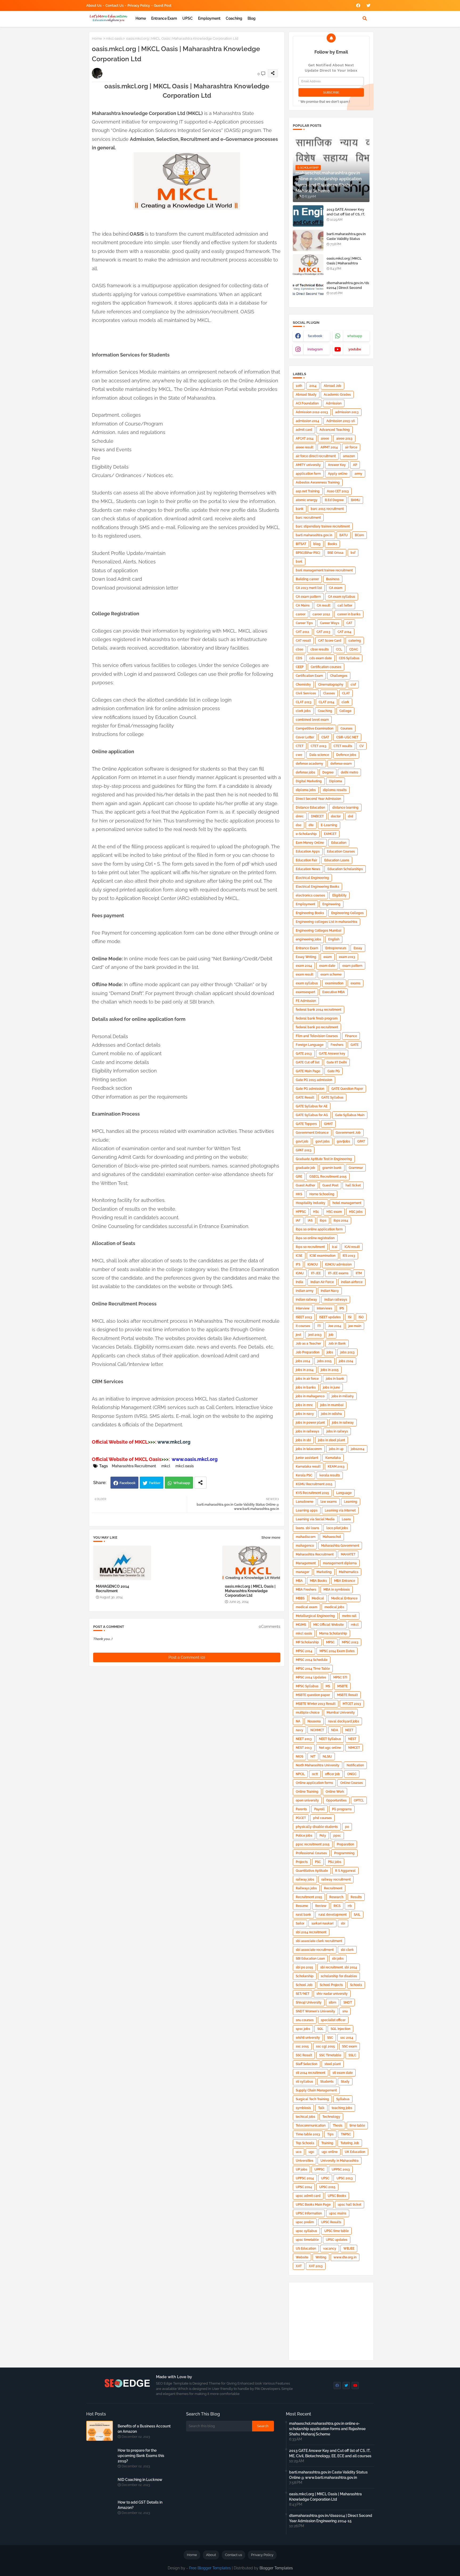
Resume (302, 1906)
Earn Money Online (310, 843)
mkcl (166, 1466)
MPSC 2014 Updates (311, 1677)
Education (339, 843)
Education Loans (337, 860)
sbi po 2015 (304, 1967)
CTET (300, 746)
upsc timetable (307, 2240)
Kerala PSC (304, 1475)
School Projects (331, 1985)
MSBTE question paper (313, 1695)
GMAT (328, 1124)
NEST (352, 1739)
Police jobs (304, 1836)
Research (336, 1897)
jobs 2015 (325, 1361)
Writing (321, 2257)
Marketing (324, 1572)
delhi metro (349, 772)
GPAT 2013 (304, 1150)
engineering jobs (308, 939)
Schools (356, 1985)
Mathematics (349, 1572)
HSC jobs (356, 1212)
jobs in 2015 (330, 1370)
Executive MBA (334, 992)
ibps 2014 (341, 1221)
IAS (310, 1221)
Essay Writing (306, 957)
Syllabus (343, 2099)
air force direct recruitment (316, 456)
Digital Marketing (309, 781)
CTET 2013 (319, 746)
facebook (315, 336)
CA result (324, 605)
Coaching (234, 18)
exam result (305, 974)
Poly (323, 1836)
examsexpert (305, 992)
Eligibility (339, 895)
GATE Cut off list (308, 1062)
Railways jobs (306, 1888)
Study (345, 2082)
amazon (349, 456)
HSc (316, 1212)
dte (311, 825)
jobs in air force (307, 1379)
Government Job (348, 1133)
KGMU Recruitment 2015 (314, 1484)
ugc (311, 2152)
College (345, 711)
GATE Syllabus (332, 1097)
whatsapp (355, 336)
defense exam (341, 764)
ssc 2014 (347, 2038)
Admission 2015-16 (341, 421)
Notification (355, 1765)
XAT (299, 2266)
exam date (327, 966)
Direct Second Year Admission (318, 799)
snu (345, 2011)
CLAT (346, 693)
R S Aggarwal (345, 1871)
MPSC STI (340, 1677)
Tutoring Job (350, 2143)
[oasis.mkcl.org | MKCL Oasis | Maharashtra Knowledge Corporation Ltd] (308, 265)
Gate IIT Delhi (337, 1062)
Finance (351, 1036)
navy (299, 1730)
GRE (299, 1177)
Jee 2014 (335, 1326)
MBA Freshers (306, 1590)
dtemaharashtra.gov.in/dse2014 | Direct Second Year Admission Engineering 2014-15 (348, 290)
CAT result (303, 641)
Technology (331, 2117)
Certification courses (326, 667)
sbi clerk (347, 1950)
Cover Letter (305, 737)
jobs (330, 1352)
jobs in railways (307, 1431)
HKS (299, 1194)
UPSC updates (337, 2240)
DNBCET (317, 816)
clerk (345, 702)
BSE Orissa (335, 553)
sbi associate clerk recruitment (319, 1941)
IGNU (300, 1273)
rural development (332, 1915)
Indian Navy (330, 1291)
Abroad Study (306, 395)
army (358, 474)
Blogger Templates (276, 2568)
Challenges (339, 676)
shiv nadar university (332, 1994)
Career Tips (304, 623)
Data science (319, 755)
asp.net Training (308, 491)
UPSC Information (309, 2213)
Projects (302, 1862)
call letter (345, 605)
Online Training (307, 1792)
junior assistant (307, 1458)
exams (356, 983)
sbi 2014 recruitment (311, 1932)
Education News (308, 869)
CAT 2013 (323, 632)
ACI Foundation (307, 403)
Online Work (335, 1792)
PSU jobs (335, 1862)
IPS (342, 1308)
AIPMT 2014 (329, 447)
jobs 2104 (346, 1361)
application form (308, 474)
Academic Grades (337, 395)
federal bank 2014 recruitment (319, 1010)
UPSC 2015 (327, 2187)
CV (362, 746)
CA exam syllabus (342, 597)
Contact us (114, 5)
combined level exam (312, 720)
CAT (349, 623)
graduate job (305, 1168)
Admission (334, 403)
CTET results (343, 746)
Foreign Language (310, 1045)
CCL (339, 649)
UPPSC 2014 (305, 2178)
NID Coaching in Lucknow (140, 2480)
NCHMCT (317, 1730)
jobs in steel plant (332, 1440)
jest (298, 1335)
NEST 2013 (304, 1748)
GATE (355, 1045)
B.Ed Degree (334, 500)
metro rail (349, 1616)
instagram (315, 349)
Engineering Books (310, 913)
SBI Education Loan (310, 1959)
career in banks (349, 614)
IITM (359, 1273)
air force (351, 447)
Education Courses (341, 851)
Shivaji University (309, 2002)
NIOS (299, 1756)
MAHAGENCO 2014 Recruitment (112, 1589)
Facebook (128, 1483)
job (331, 1335)
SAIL (357, 1915)
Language (344, 1493)
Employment (209, 18)
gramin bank (332, 1168)
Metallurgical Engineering (315, 1616)
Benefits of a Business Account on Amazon (144, 2429)
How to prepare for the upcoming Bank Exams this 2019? (141, 2456)
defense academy (309, 764)
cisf (353, 685)
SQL (320, 2029)
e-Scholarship (306, 834)
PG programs (342, 1809)
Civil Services (306, 693)
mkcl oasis (114, 38)
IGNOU (313, 1264)
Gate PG (334, 1071)
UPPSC (319, 2169)
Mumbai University (341, 1713)
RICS (337, 1906)
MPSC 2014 (304, 1651)
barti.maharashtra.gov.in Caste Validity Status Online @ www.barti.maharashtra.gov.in (328, 2475)
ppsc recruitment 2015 (313, 1844)
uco (299, 2152)
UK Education (355, 2152)
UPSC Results (331, 2222)
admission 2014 (307, 421)
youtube (355, 349)
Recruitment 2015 (309, 1897)
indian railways (336, 1300)
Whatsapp (182, 1483)
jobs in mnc (304, 1405)
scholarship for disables (339, 1976)
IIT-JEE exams (338, 1273)
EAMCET (330, 834)
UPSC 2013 (345, 2178)
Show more (271, 1537)
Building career (307, 579)
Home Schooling (322, 1194)
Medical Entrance (344, 1598)
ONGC (352, 1774)
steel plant (333, 2064)
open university (307, 1800)
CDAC (354, 649)
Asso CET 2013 (338, 491)
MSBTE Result (347, 1695)
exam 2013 (347, 957)
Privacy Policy (139, 5)
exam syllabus (307, 983)
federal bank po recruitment (317, 1027)
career (301, 614)
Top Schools (305, 2143)
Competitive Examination (315, 728)
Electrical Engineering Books (317, 887)
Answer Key (337, 465)
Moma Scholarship (333, 1633)
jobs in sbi (303, 1440)
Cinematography (331, 685)
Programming (344, 1853)
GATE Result (305, 1097)
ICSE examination (323, 1256)
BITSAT (301, 544)
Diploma (336, 781)
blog (252, 18)
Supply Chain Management (316, 2090)
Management (306, 1563)
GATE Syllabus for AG (312, 1115)
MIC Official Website (328, 1625)
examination (334, 983)
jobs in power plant (310, 1423)
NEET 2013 (304, 1739)
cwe (299, 755)
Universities (305, 2161)
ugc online (330, 2152)
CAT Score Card (330, 641)
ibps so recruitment (310, 1247)
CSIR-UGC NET (347, 737)
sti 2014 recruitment (311, 2073)
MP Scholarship (307, 1642)
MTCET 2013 (352, 1704)
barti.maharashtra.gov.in (314, 535)
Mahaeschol (332, 1537)
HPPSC (301, 1212)
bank (300, 509)
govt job (302, 1141)
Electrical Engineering (312, 878)
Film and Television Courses (317, 1036)
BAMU (356, 500)
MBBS (300, 1598)
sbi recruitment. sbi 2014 (339, 1967)
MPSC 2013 (350, 1642)
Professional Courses (311, 1853)
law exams (329, 1502)
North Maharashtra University (318, 1765)
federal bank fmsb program (317, 1018)
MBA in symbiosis (337, 1590)
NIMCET (354, 1748)
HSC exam (334, 1212)
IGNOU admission (338, 1264)
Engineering (331, 904)
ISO (361, 1317)
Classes (329, 693)
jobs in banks (306, 1387)
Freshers (337, 1045)
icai (335, 1247)
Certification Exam (309, 676)
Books (332, 544)
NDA (335, 1730)
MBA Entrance (345, 1581)
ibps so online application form (319, 1229)
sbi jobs (338, 1959)
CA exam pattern (308, 597)
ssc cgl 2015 (325, 2046)
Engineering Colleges (347, 913)
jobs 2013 (347, 1352)
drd (351, 816)
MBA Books (318, 1581)
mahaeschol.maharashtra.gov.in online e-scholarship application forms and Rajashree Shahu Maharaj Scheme (327, 2429)
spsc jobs (303, 2029)
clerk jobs (303, 711)
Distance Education (310, 808)
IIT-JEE (316, 1273)
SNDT (348, 2002)
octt (315, 1774)
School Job (304, 1985)
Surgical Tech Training (312, 2099)
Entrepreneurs (336, 948)
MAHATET (348, 1554)
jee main (355, 1326)
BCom (359, 535)
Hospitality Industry (311, 1203)
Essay (358, 948)
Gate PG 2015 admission (314, 1080)
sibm (332, 2002)
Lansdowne (305, 1502)
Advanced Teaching (335, 430)
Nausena (314, 1721)
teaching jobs (342, 2108)
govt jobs (323, 1141)
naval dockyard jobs (344, 1721)
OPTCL (359, 1800)
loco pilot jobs (337, 1528)
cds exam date (321, 658)
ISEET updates (330, 1317)
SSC (330, 2038)
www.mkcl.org (174, 1442)
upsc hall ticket (350, 2205)
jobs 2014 (303, 1361)
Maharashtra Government (340, 1546)
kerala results (330, 1475)
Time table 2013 (308, 2134)
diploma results (335, 790)
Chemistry (303, 685)
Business (333, 579)
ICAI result (352, 1247)
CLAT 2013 (304, 702)
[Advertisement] (189, 337)
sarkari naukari (323, 1923)
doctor (336, 816)
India (299, 1282)
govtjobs (343, 1141)
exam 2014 (304, 966)
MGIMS (301, 1625)
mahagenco (305, 1546)
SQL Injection (340, 2029)
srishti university (308, 2038)
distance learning (345, 808)
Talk (321, 2108)
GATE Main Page (308, 1071)
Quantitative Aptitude (312, 1871)
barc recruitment (308, 518)
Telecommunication (311, 2125)
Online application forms (314, 1783)
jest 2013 (315, 1335)
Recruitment (333, 1888)
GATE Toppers (306, 1124)
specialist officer (333, 2020)
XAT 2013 (316, 2266)
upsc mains (338, 2213)
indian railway (306, 1300)
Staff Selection (307, 2064)
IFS (298, 1264)
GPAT (361, 1141)
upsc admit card (308, 2196)
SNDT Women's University (315, 2011)
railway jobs (305, 1879)
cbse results (320, 649)
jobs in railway (343, 1423)
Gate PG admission (310, 1089)
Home (141, 18)
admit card (304, 430)
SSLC (352, 2055)
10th (299, 386)
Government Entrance (312, 1133)
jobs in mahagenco (310, 1396)
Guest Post (163, 5)
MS (328, 1686)
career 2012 (321, 614)
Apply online (338, 474)
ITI (319, 1326)
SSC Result (304, 2055)
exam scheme (331, 974)
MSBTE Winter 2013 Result (316, 1704)
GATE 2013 (304, 1054)
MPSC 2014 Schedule (312, 1660)
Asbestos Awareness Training (318, 482)
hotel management (347, 1203)
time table (357, 2125)
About (211, 2555)
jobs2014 (358, 1449)
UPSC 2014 (304, 2187)
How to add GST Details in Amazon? (140, 2505)
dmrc (300, 816)
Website (302, 2257)
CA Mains (303, 605)
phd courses (322, 1818)
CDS (299, 658)
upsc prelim (305, 2222)
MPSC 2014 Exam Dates (337, 1651)
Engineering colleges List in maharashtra (326, 922)
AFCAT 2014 (305, 439)
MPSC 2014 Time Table (313, 1669)
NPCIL (300, 1774)
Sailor (300, 1923)
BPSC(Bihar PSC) (308, 553)
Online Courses (352, 1783)
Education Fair (306, 860)
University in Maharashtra (340, 2161)
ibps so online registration (315, 1238)
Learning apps (307, 1510)
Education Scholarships (345, 869)
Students (327, 2082)
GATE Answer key (332, 1054)
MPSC (330, 1642)
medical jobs (334, 1607)
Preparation (345, 1844)
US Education (306, 2249)
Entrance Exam (164, 18)
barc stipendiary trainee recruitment (323, 526)
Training (327, 2143)
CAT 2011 (303, 632)
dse (299, 825)
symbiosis (303, 2108)
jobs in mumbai (332, 1405)
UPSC (188, 18)
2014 (313, 386)
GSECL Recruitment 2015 (328, 1177)
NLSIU (327, 1756)
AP (355, 465)
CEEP (300, 667)
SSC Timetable (330, 2055)
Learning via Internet (340, 1510)
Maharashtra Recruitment (134, 1466)
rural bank (303, 1915)
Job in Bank (337, 1344)
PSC (318, 1862)
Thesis (338, 2125)
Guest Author (305, 1185)
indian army (305, 1291)
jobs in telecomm (309, 1449)
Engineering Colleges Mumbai (319, 931)
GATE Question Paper (347, 1089)
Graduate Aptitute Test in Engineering (324, 1159)
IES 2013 (349, 1256)
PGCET (301, 1818)
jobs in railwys (337, 1431)
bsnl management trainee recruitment (324, 570)
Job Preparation (308, 1352)
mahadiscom (306, 1537)
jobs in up (336, 1449)
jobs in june (331, 1387)
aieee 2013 (344, 439)
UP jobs (301, 2169)
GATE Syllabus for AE (312, 1106)
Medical (318, 1598)
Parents (301, 1809)
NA (298, 1721)
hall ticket (353, 1185)
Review (321, 1906)
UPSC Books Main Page (313, 2205)
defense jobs (305, 772)
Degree (328, 772)
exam (328, 957)
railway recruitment (336, 1879)
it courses (303, 1326)
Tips (330, 2134)
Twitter (155, 1483)
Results (356, 1897)
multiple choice (308, 1713)
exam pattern (352, 966)
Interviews (325, 1308)
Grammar (356, 1168)
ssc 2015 (302, 2046)
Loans (346, 1519)
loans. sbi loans (307, 1528)
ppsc (337, 1836)
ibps (323, 1221)
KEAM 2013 (336, 1467)
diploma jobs (306, 790)
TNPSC (346, 2134)
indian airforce (352, 1282)
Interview (303, 1308)
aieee (325, 439)
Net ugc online (330, 1748)
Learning (351, 1502)
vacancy (330, 2249)
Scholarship (305, 1976)
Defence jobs (346, 755)
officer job (332, 1774)
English (334, 939)
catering (355, 641)
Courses (346, 728)
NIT (313, 1756)
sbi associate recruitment (315, 1950)
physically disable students (317, 1827)
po (347, 1827)
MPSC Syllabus (307, 1686)
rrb (350, 1906)
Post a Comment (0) (187, 1657)
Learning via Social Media (315, 1519)
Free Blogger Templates (210, 2568)
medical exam (307, 1607)
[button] (365, 18)
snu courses (305, 2020)
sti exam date (343, 2073)
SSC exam (350, 2046)
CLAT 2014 (326, 702)
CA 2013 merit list (309, 588)
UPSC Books (337, 2196)
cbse (299, 649)
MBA (299, 1581)
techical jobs (305, 2117)
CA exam (336, 588)
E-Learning (329, 825)
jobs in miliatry (343, 1396)
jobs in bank (335, 1379)
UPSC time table (336, 2231)
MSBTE (342, 1686)
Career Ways (330, 623)
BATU (344, 535)
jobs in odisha (331, 1414)
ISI (350, 1317)
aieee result (305, 447)
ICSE (299, 1256)
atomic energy (307, 500)
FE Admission (306, 1001)
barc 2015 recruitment (327, 509)
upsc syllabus (306, 2231)
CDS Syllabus (349, 658)
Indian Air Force (322, 1282)
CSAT (325, 737)
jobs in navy (305, 1414)
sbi (343, 1923)
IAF (298, 1221)
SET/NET (303, 1994)
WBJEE (349, 2249)
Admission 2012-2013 (312, 412)
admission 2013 (347, 412)
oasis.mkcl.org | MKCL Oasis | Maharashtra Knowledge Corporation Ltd (250, 1591)
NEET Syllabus (330, 1739)
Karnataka (333, 1458)
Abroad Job (332, 386)
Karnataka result (308, 1467)
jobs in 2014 (305, 1370)
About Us (94, 5)
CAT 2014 (344, 632)
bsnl (299, 562)
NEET (349, 1730)
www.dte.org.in (345, 2257)
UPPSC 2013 (341, 2169)
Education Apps (308, 851)
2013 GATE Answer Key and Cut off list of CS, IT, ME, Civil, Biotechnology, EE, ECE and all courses (347, 217)
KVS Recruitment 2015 (312, 1493)
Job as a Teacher (308, 1344)
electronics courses (310, 895)
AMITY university (308, 465)
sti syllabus (304, 2082)
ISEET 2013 (304, 1317)
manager (303, 1572)
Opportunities (336, 1800)
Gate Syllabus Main (350, 1115)
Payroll (319, 1809)
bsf (353, 553)
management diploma (340, 1563)
